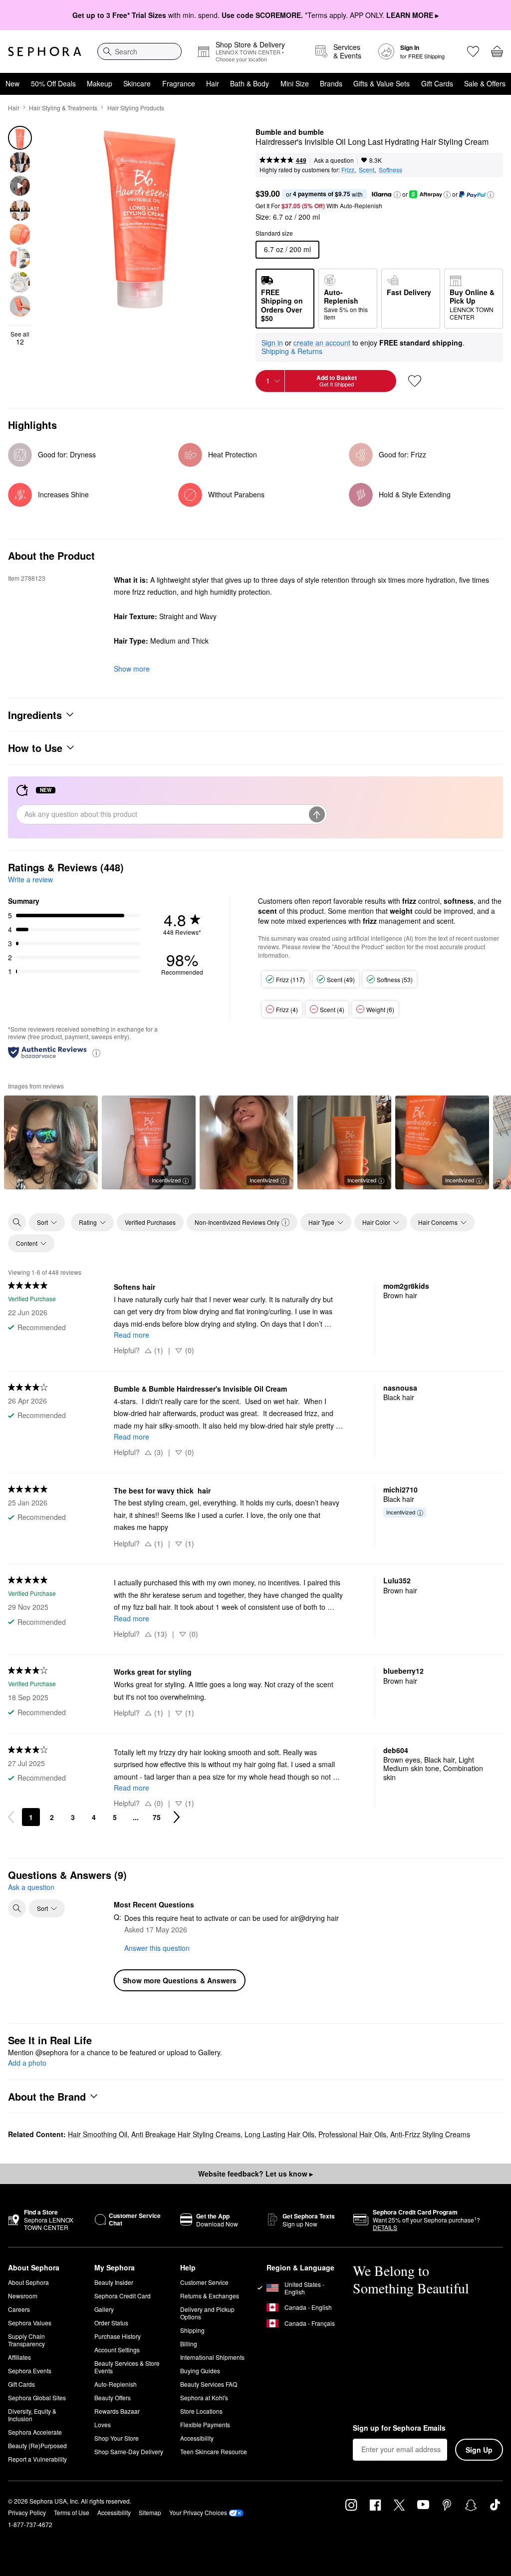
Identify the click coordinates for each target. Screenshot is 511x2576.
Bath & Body (250, 83)
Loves (103, 2424)
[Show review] (51, 1142)
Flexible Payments (205, 2424)
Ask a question (334, 160)
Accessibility (197, 2438)
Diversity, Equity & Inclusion (32, 2415)
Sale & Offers (485, 83)
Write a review (30, 879)
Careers (19, 2309)
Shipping (192, 2330)
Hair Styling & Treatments (63, 108)
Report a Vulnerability (37, 2459)
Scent (367, 170)
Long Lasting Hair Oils (279, 2134)
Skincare (137, 83)
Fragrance (179, 83)
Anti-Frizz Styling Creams (430, 2134)
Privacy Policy (27, 2512)
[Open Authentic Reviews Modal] (96, 1052)
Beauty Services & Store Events (127, 2367)
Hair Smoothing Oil (98, 2134)
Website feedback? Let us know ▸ (255, 2174)
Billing (189, 2344)
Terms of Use (72, 2512)
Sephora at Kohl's (204, 2397)
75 (157, 1817)
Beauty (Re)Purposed (37, 2445)
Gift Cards (437, 83)
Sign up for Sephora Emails (399, 2428)
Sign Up (479, 2450)
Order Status (111, 2323)
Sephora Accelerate (35, 2432)
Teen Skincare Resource (214, 2451)
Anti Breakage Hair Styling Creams (186, 2134)
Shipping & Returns (292, 351)
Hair (213, 83)
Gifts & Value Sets (382, 83)
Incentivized (166, 1180)
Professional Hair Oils (352, 2134)
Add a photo (27, 2063)
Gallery (104, 2309)
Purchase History (118, 2336)
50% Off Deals (53, 83)
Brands (331, 83)
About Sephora (28, 2282)
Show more (132, 669)
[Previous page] (11, 1817)
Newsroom (23, 2296)
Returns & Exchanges (210, 2296)
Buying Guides (200, 2371)
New (12, 83)
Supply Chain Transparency (26, 2340)
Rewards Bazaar (117, 2411)
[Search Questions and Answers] (17, 1908)
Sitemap (150, 2512)
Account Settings (117, 2350)
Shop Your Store (117, 2438)
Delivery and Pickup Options (207, 2313)
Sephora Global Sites (37, 2397)
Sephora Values (30, 2323)
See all (20, 338)
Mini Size (295, 83)
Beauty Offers (113, 2397)
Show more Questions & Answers (180, 1980)
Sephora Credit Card (123, 2296)
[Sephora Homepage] (45, 51)
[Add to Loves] (415, 381)
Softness (390, 170)
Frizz (348, 170)
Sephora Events (30, 2371)
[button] (397, 195)
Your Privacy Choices (198, 2512)
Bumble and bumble (290, 132)
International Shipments (212, 2357)
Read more (131, 1335)
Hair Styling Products (136, 108)
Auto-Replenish (116, 2384)
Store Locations (201, 2411)
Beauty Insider (114, 2282)
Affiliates (19, 2357)
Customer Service (204, 2282)
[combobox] (139, 51)
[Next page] (177, 1817)
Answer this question (157, 1948)
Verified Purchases (150, 1222)
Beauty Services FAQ (209, 2384)
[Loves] (473, 51)
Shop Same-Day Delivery (129, 2451)
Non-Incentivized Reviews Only (237, 1222)
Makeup (100, 83)
